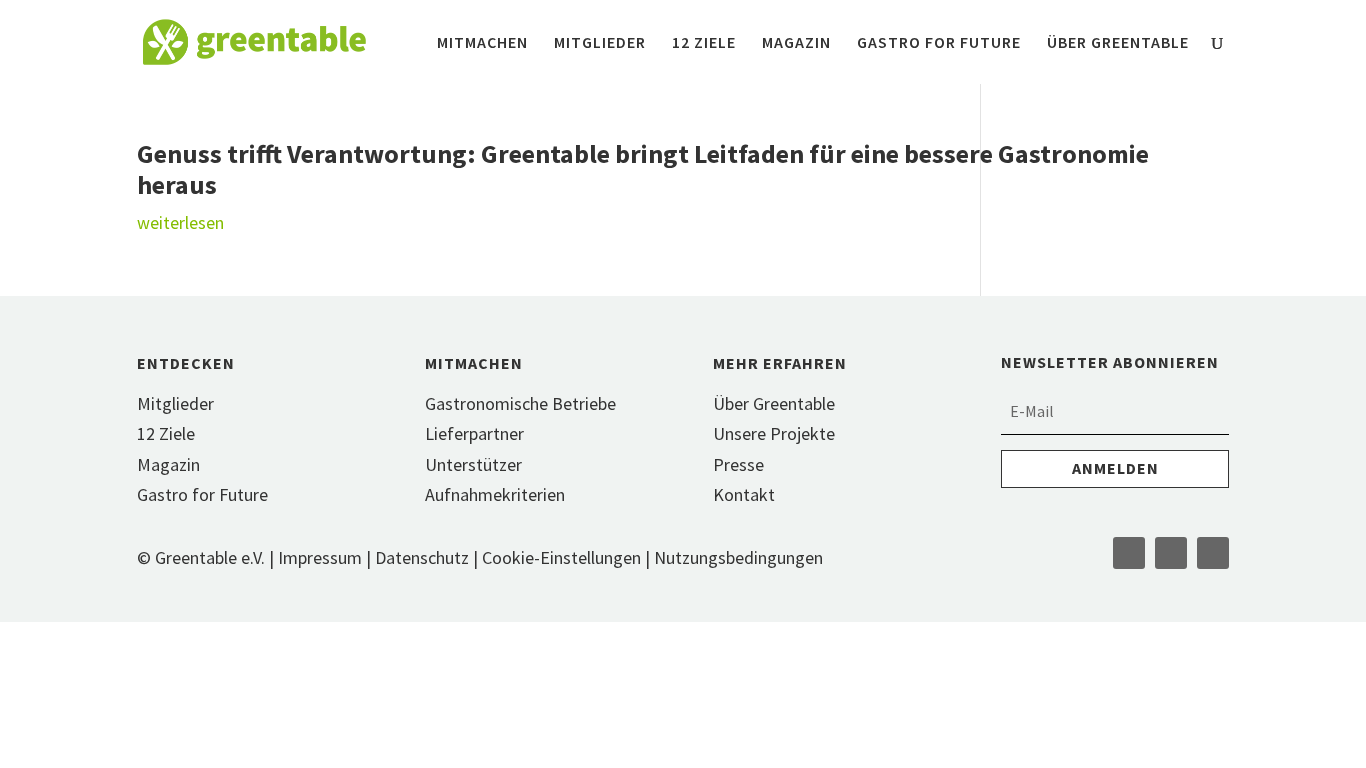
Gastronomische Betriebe (520, 403)
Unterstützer (473, 464)
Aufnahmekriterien (495, 494)
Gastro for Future (939, 43)
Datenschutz (422, 557)
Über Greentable (1118, 43)
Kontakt (744, 494)
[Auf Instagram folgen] (1171, 553)
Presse (738, 464)
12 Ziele (704, 43)
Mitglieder (600, 43)
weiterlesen (180, 222)
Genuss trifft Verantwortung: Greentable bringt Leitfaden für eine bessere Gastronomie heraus (643, 169)
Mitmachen (482, 43)
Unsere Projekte (774, 433)
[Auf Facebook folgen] (1129, 553)
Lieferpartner (474, 433)
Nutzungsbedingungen (738, 557)
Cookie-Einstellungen (563, 557)
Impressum (320, 557)
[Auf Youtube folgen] (1213, 553)
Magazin (796, 43)
